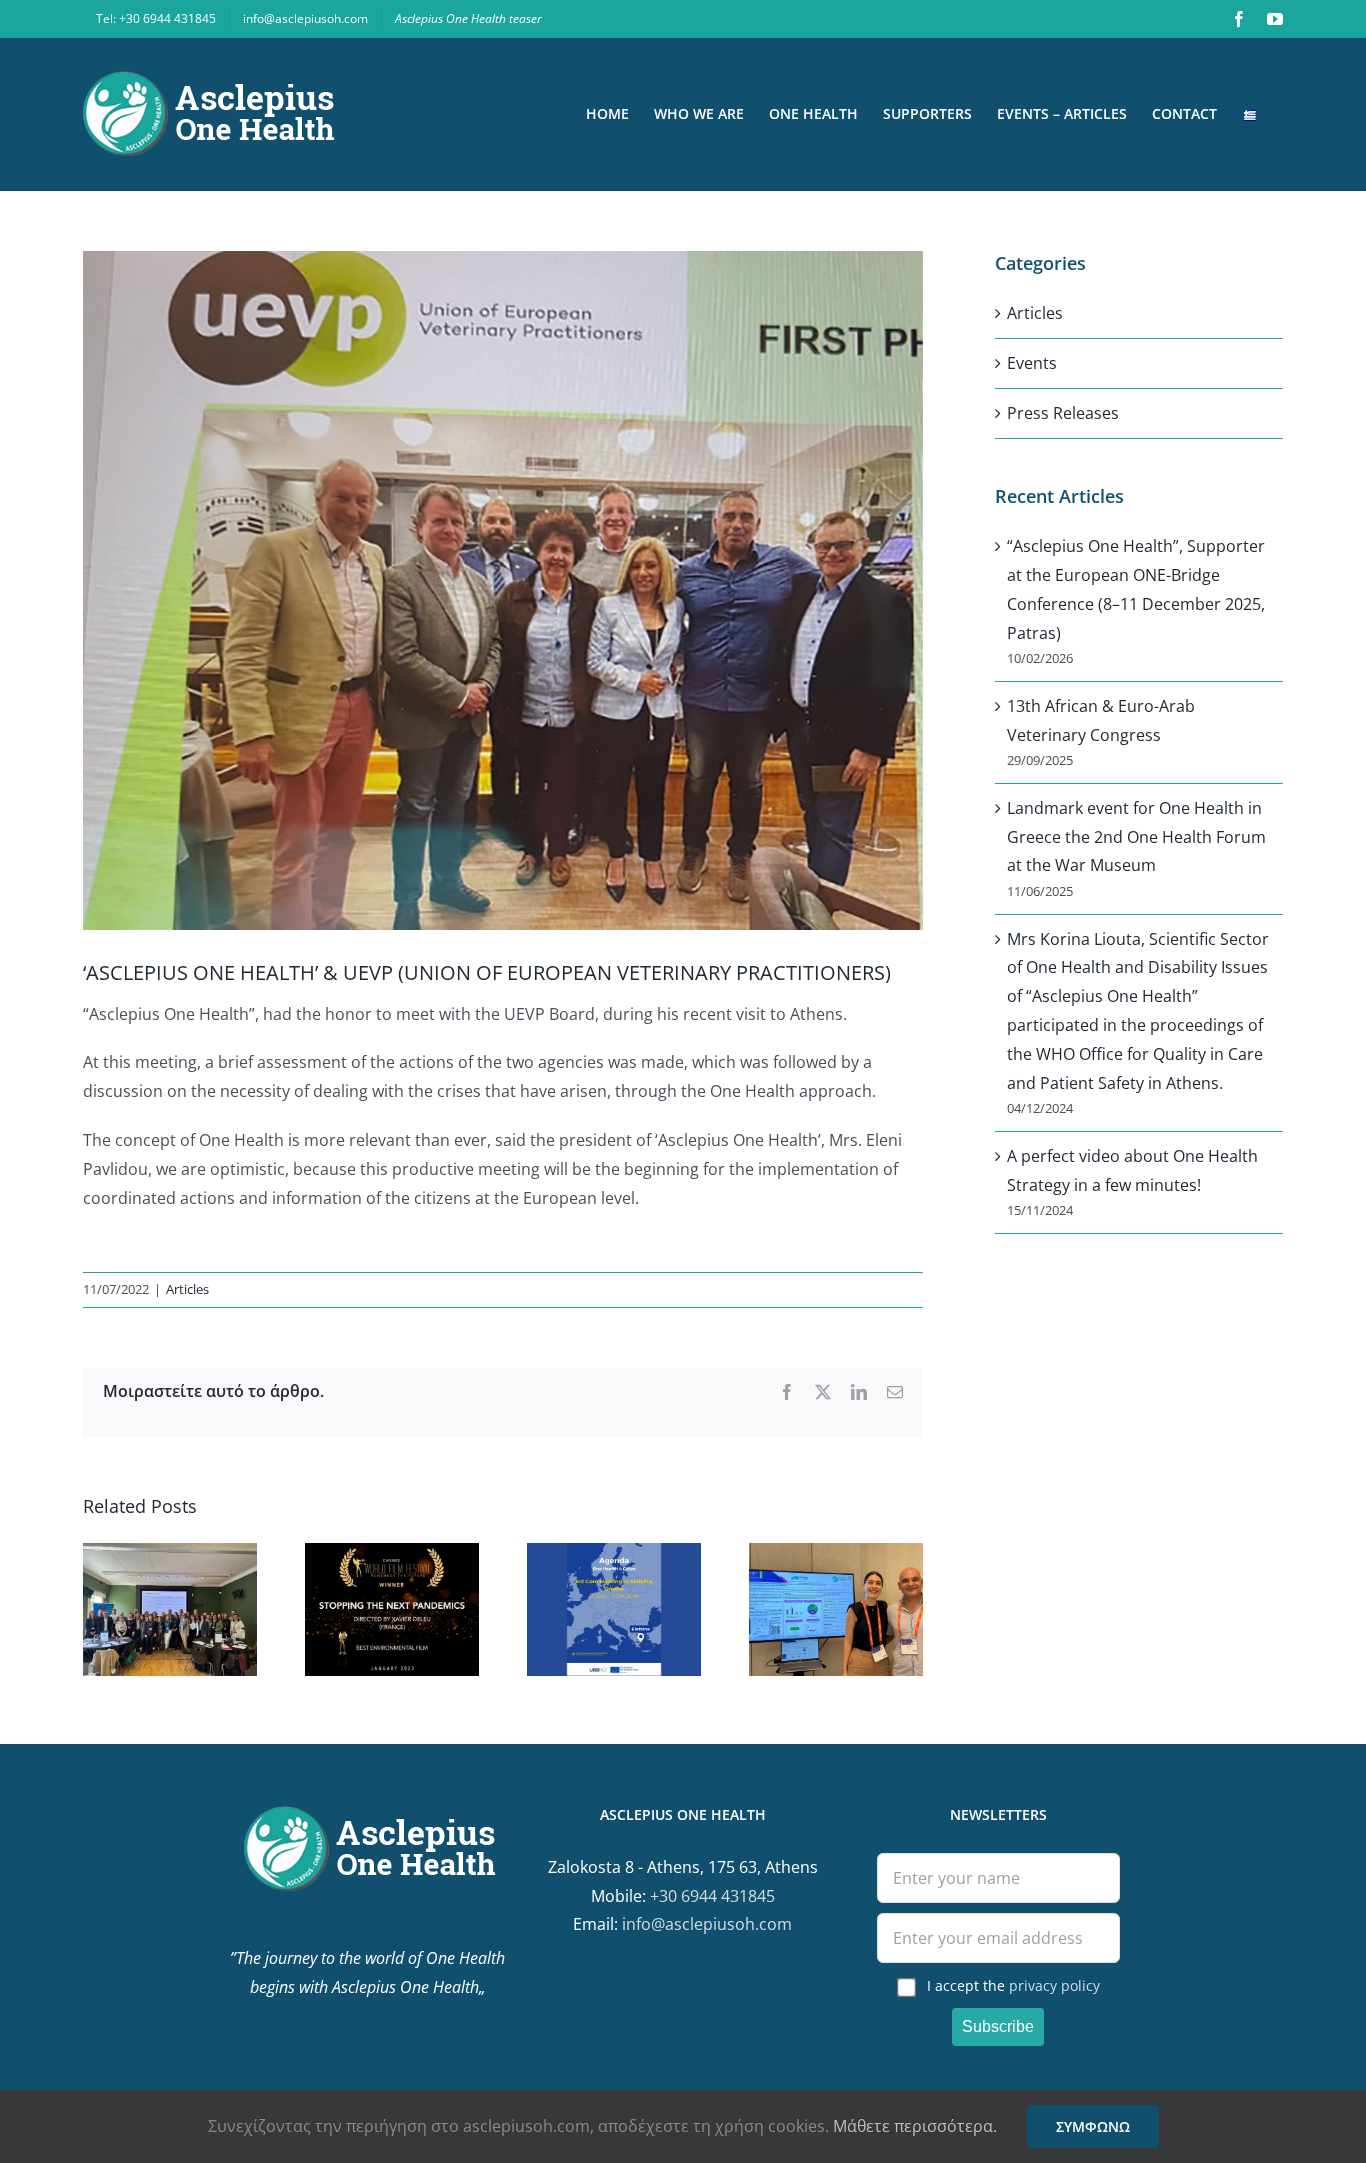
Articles (187, 1289)
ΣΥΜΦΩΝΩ (1093, 2126)
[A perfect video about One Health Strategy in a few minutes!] (392, 1554)
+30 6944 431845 (712, 1896)
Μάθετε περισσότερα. (915, 2126)
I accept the (1013, 1985)
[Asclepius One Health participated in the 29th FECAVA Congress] (836, 1554)
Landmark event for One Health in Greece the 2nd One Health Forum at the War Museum (1136, 837)
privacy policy (1054, 1985)
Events (1032, 363)
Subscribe (998, 2026)
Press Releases (1063, 413)
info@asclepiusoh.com (707, 1924)
